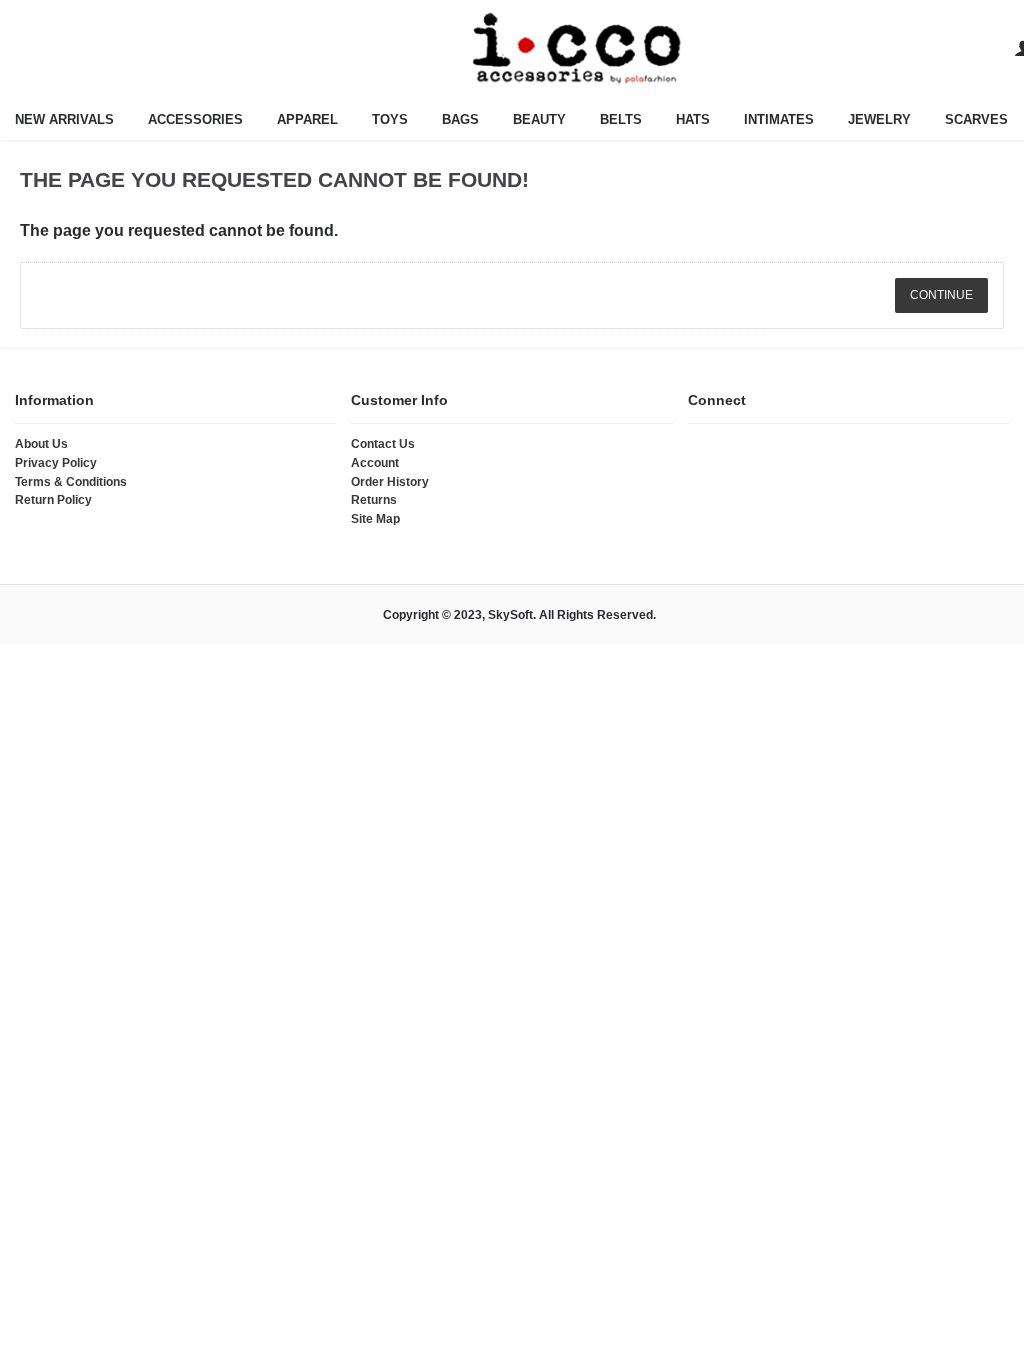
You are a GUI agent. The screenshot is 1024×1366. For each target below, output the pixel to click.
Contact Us (383, 444)
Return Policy (53, 500)
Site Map (375, 519)
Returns (374, 500)
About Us (41, 444)
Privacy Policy (56, 463)
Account (375, 463)
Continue (941, 295)
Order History (390, 482)
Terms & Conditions (71, 482)
